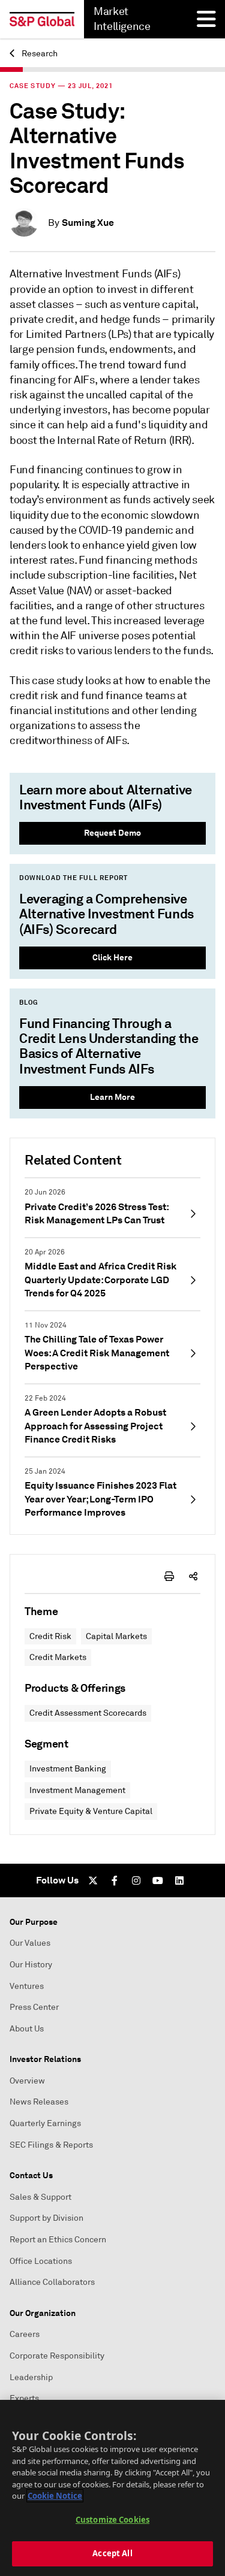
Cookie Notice (55, 2496)
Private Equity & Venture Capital (91, 1811)
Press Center (34, 2007)
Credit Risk (50, 1636)
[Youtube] (158, 1880)
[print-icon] (169, 1576)
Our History (31, 1965)
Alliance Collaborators (52, 2282)
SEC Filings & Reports (51, 2145)
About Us (27, 2029)
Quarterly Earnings (45, 2123)
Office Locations (41, 2261)
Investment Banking (68, 1769)
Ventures (27, 1986)
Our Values (30, 1943)
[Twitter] (93, 1880)
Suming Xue (88, 223)
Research (39, 54)
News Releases (39, 2102)
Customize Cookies (112, 2520)
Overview (27, 2081)
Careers (25, 2334)
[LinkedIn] (179, 1880)
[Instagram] (136, 1880)
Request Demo (112, 833)
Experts (24, 2398)
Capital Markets (116, 1636)
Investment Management (77, 1790)
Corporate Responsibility (57, 2356)
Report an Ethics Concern (58, 2240)
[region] (112, 2488)
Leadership (31, 2377)
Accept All (112, 2553)
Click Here (112, 957)
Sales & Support (40, 2197)
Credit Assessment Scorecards (88, 1713)
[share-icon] (193, 1576)
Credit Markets (58, 1657)
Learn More (112, 1097)
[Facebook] (115, 1880)
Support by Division (46, 2218)
